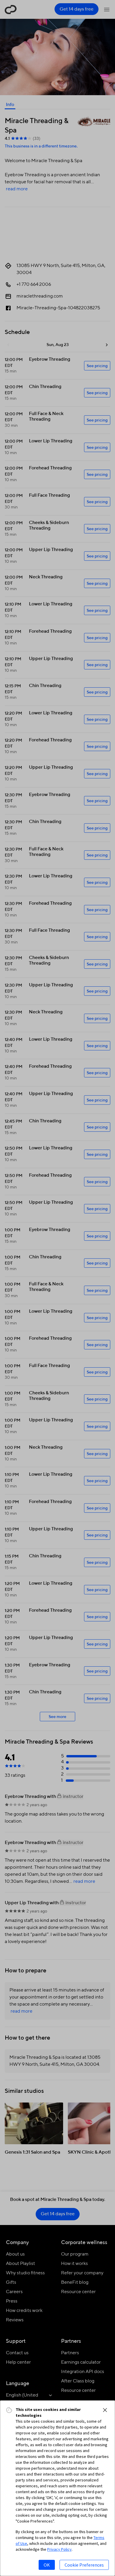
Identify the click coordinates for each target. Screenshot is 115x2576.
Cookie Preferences (84, 2565)
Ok (47, 2565)
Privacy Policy (59, 2549)
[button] (105, 2410)
